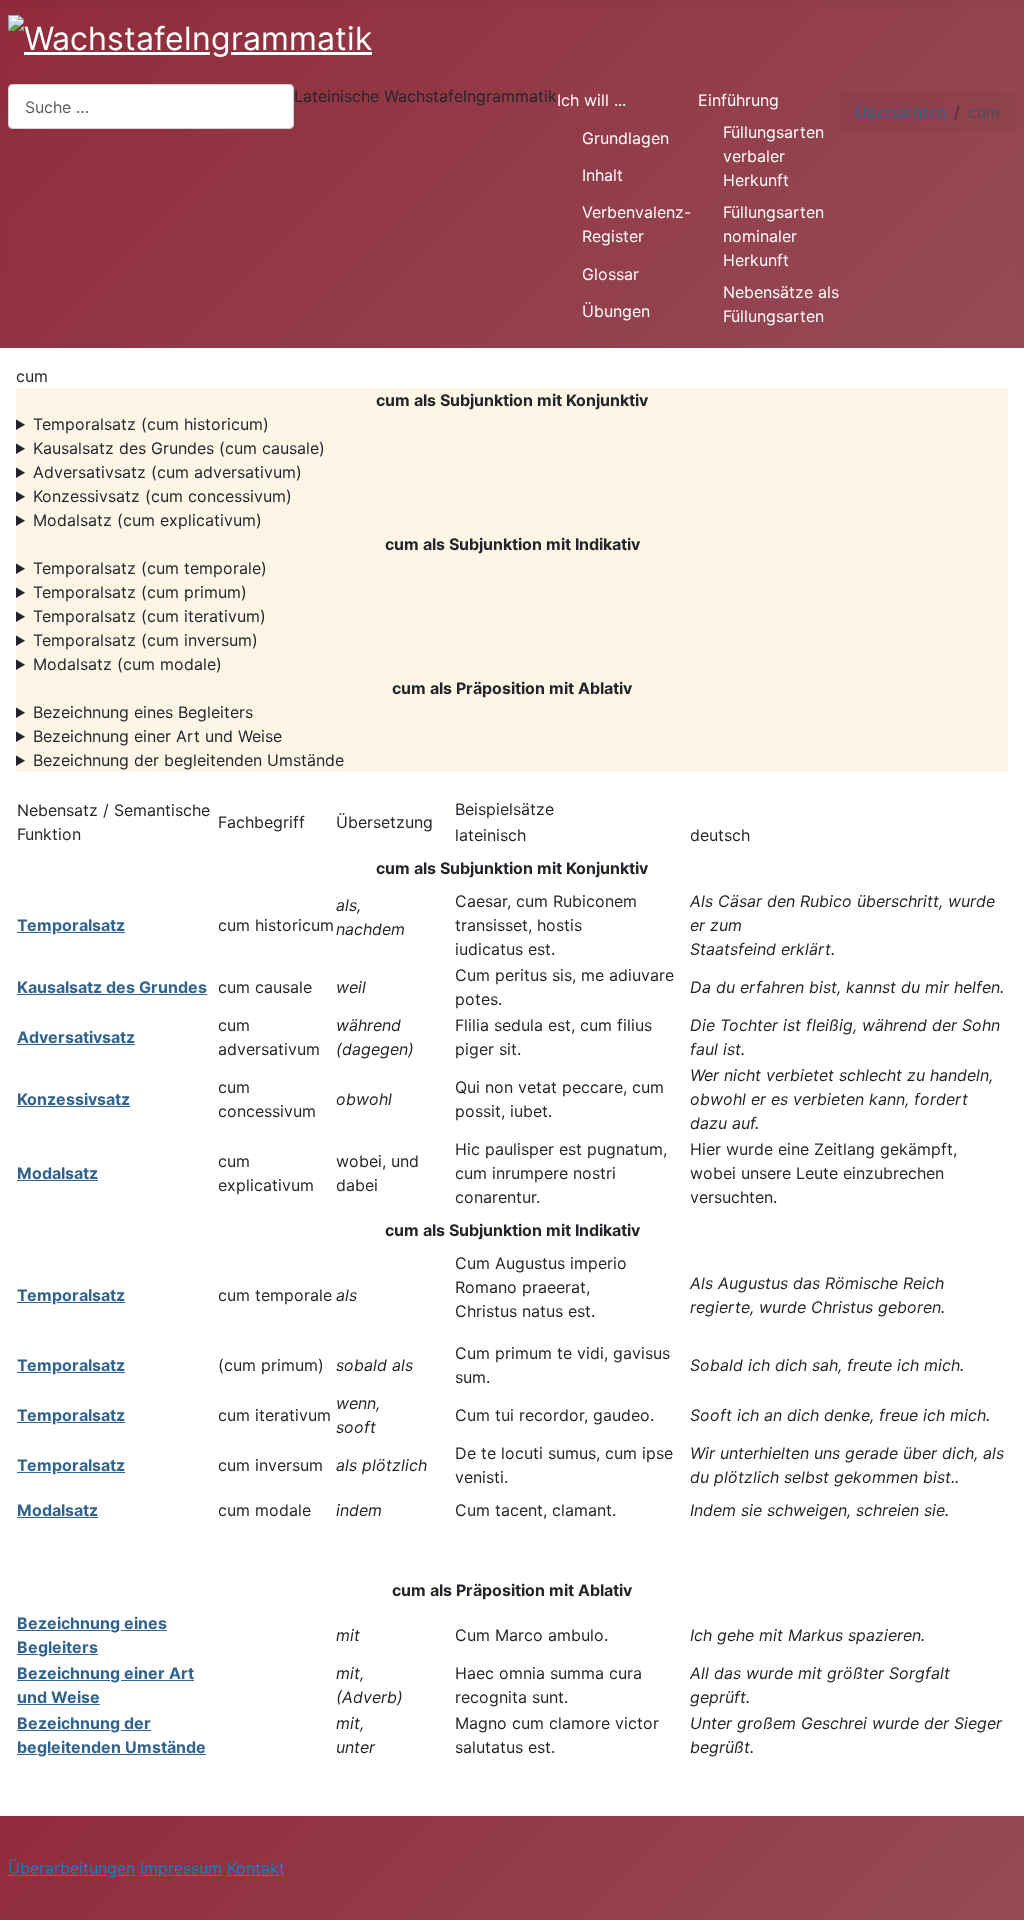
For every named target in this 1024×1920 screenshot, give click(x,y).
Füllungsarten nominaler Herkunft (773, 236)
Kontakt (256, 1868)
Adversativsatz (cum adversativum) (167, 472)
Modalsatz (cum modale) (127, 664)
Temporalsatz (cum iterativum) (149, 616)
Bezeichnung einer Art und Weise (157, 736)
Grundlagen (625, 138)
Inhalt (602, 175)
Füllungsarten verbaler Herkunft (773, 156)
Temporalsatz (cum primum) (140, 592)
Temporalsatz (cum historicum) (151, 424)
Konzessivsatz (73, 1099)
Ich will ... (591, 100)
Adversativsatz (76, 1037)
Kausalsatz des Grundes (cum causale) (179, 448)
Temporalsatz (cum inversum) (145, 640)
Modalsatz (57, 1173)
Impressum (181, 1868)
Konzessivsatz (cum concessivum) (162, 496)
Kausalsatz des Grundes (112, 987)
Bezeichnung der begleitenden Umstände (188, 760)
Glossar (610, 274)
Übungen (616, 311)
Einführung (738, 100)
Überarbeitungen (71, 1868)
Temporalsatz (71, 925)
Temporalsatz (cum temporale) (150, 568)
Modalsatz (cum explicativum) (147, 520)
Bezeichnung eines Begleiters (143, 712)
